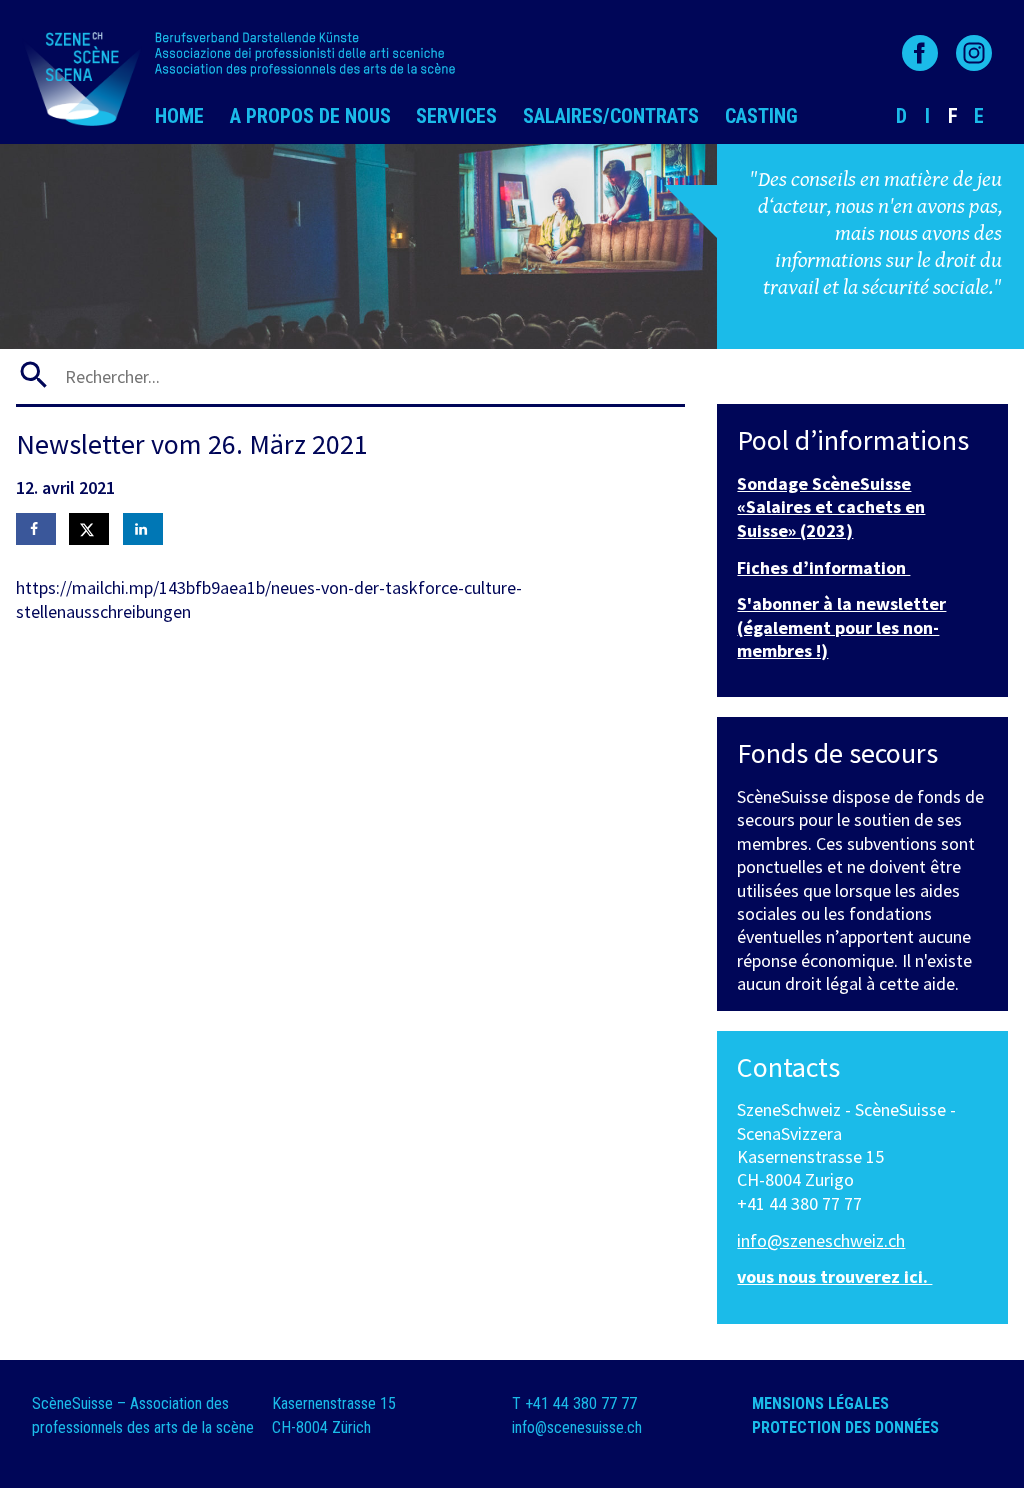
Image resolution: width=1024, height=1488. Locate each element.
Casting (761, 116)
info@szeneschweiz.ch (821, 1240)
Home (179, 116)
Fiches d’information (823, 567)
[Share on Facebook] (36, 529)
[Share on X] (89, 529)
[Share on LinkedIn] (143, 529)
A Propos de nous (310, 116)
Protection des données (847, 1427)
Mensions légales (822, 1403)
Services (456, 116)
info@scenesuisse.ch (577, 1427)
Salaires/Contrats (611, 116)
